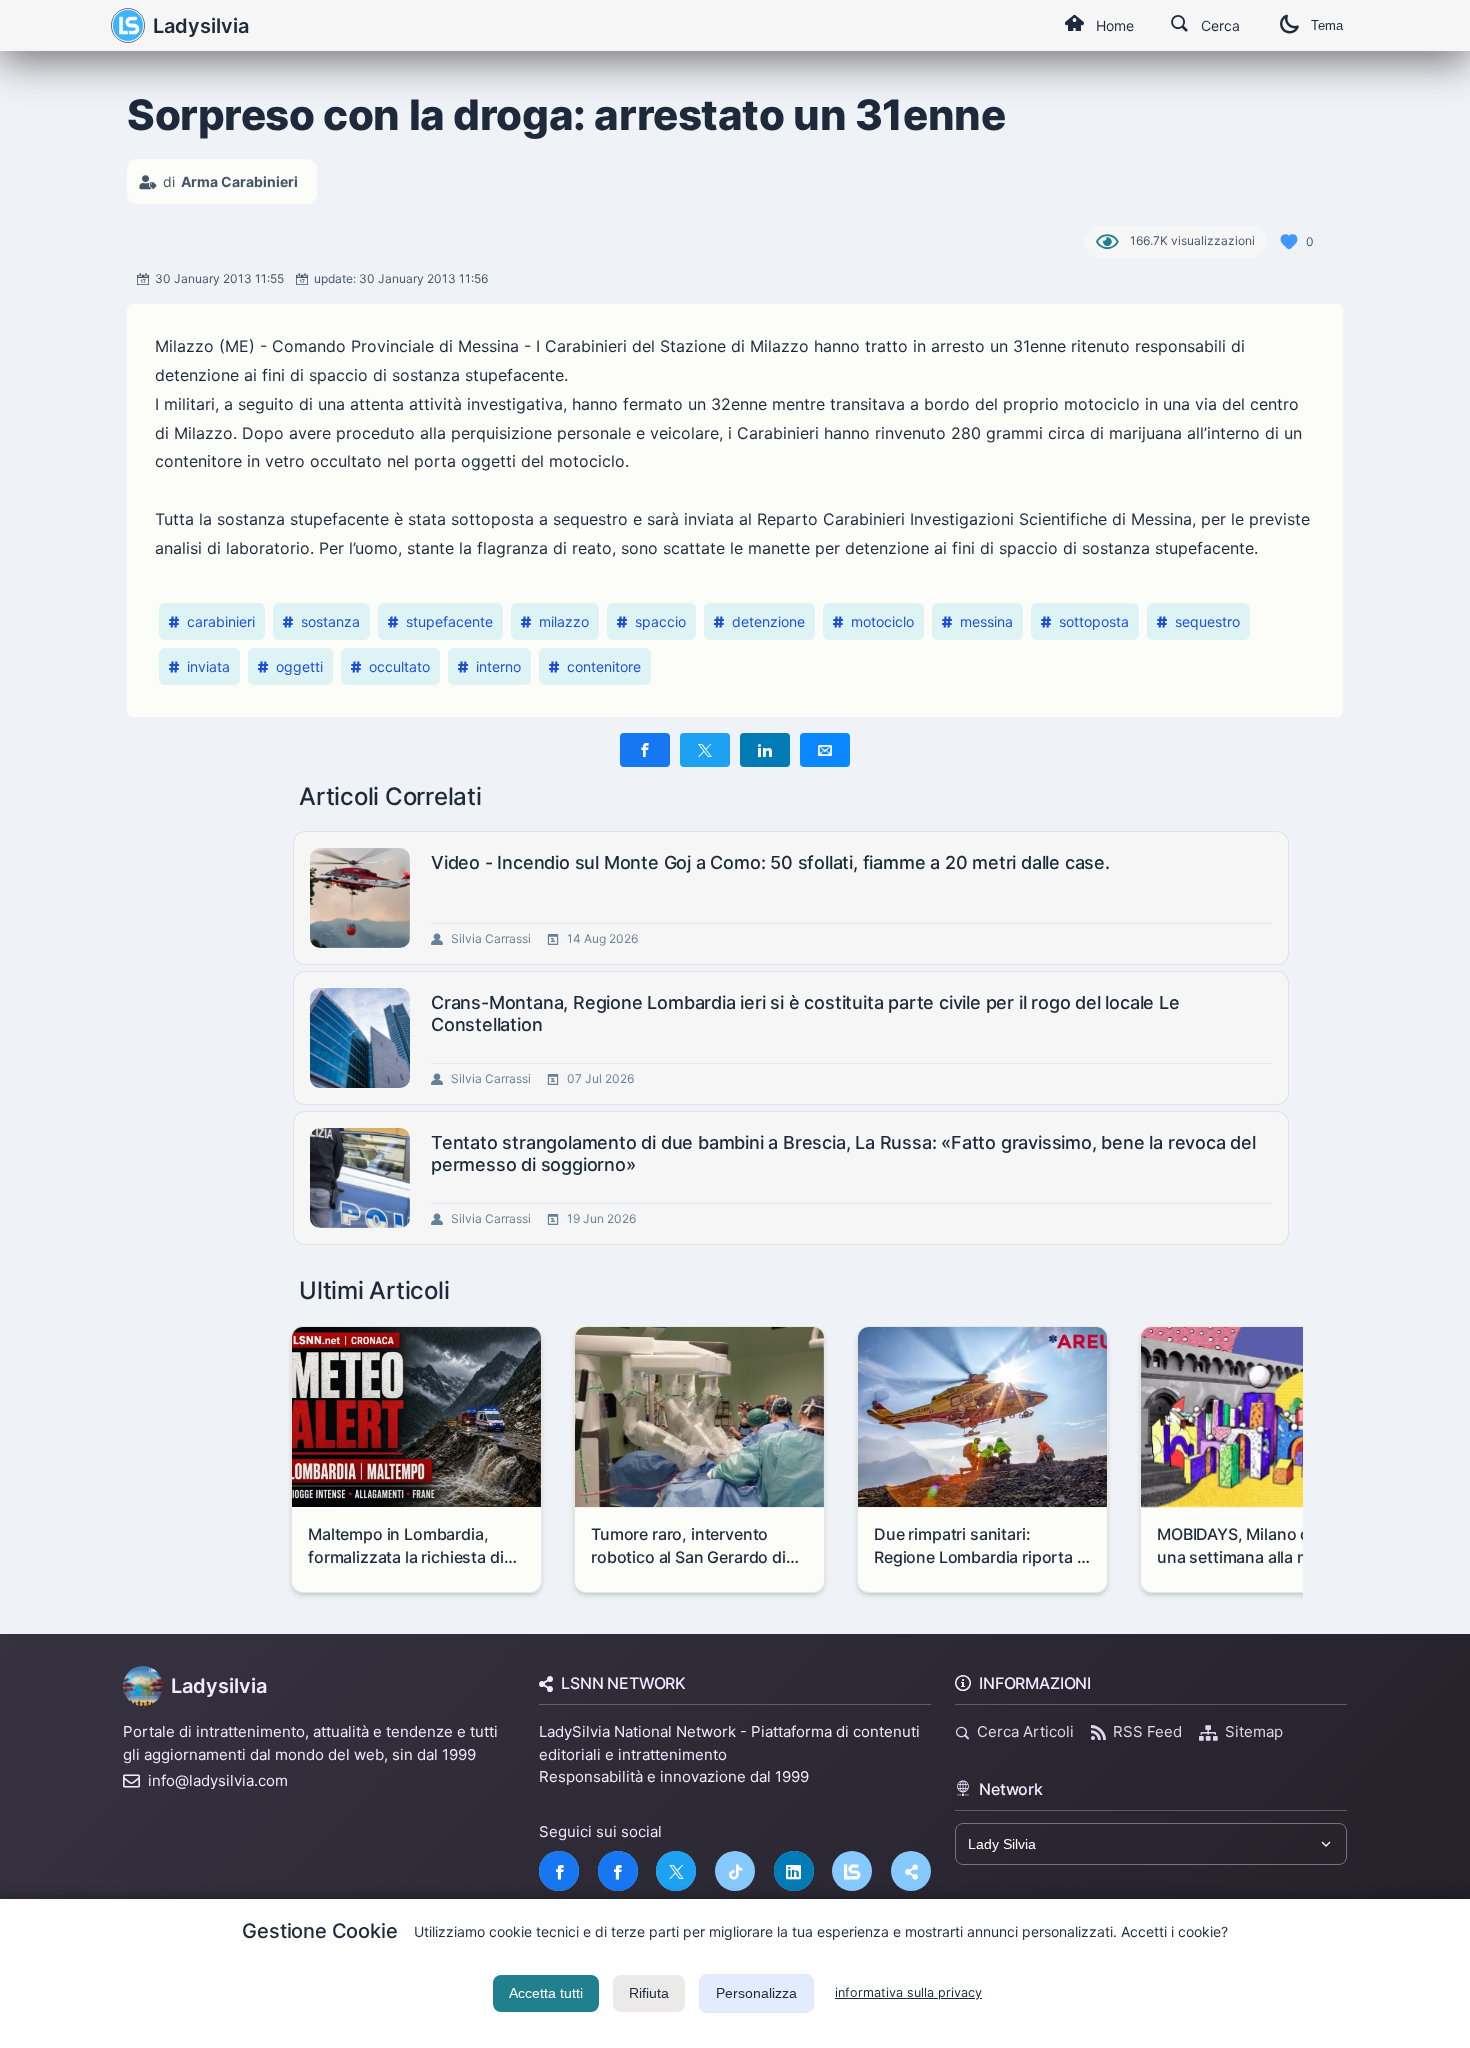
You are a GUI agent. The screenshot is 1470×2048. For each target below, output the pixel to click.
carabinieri (221, 621)
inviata (208, 666)
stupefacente (449, 621)
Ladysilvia (201, 26)
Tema (1327, 25)
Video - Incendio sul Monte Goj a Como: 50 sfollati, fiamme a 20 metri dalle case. (770, 862)
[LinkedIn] (794, 1871)
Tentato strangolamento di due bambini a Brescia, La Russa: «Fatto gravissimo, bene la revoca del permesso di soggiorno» (843, 1153)
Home (1115, 25)
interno (498, 666)
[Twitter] (676, 1871)
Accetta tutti (546, 1993)
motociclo (882, 621)
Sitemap (1254, 1731)
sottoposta (1094, 621)
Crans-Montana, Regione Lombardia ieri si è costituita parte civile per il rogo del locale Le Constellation (805, 1013)
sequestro (1207, 621)
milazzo (564, 621)
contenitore (604, 666)
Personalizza (756, 1993)
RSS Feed (1147, 1731)
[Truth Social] (911, 1871)
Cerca (1220, 25)
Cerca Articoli (1025, 1731)
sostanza (330, 621)
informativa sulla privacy (908, 1992)
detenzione (768, 621)
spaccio (660, 621)
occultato (399, 666)
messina (986, 621)
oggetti (299, 666)
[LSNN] (852, 1871)
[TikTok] (735, 1871)
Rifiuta (649, 1993)
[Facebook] (559, 1871)
